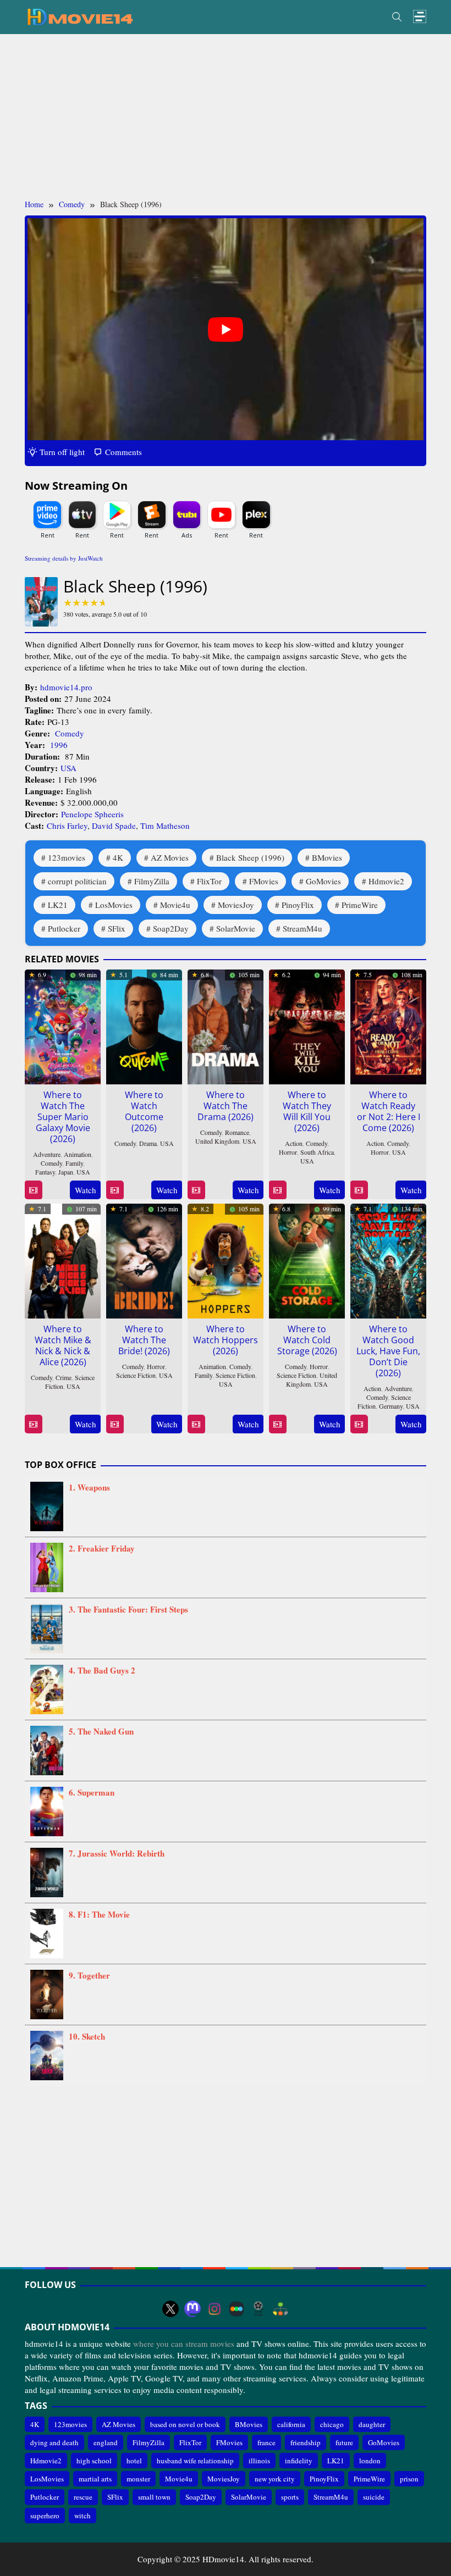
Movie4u (175, 905)
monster (138, 2479)
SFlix (117, 928)
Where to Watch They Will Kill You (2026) (307, 1111)
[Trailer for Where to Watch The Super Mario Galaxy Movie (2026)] (33, 1190)
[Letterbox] (237, 2309)
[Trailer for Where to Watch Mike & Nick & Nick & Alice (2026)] (33, 1424)
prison (409, 2479)
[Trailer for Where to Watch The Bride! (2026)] (115, 1424)
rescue (83, 2497)
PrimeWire (360, 905)
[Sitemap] (280, 2309)
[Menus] (420, 17)
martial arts (95, 2479)
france (266, 2442)
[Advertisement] (226, 117)
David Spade (114, 826)
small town (154, 2497)
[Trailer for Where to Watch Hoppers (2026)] (196, 1424)
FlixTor (209, 881)
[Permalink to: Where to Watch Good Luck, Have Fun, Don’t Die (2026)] (388, 1260)
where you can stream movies (184, 2344)
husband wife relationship (195, 2461)
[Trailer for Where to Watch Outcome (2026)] (115, 1190)
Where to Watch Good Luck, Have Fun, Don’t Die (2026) (388, 1351)
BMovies (327, 857)
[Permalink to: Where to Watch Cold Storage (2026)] (307, 1260)
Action (294, 1143)
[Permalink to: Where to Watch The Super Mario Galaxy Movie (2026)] (63, 1026)
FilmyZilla (152, 881)
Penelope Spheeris (92, 814)
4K (118, 857)
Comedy (70, 733)
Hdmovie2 (386, 881)
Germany (391, 1406)
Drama (148, 1143)
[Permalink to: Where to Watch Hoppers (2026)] (226, 1260)
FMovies (264, 881)
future (344, 2442)
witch (82, 2516)
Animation (78, 1154)
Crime (64, 1377)
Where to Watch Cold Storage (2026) (307, 1340)
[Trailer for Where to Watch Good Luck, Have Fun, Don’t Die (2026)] (359, 1424)
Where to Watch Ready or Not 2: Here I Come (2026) (389, 1111)
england (106, 2442)
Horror (288, 1152)
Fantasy (45, 1172)
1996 (59, 745)
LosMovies (114, 905)
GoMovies (323, 881)
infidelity (299, 2461)
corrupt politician (77, 881)
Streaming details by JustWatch (64, 558)
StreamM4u (302, 928)
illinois (259, 2461)
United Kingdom (217, 1141)
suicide (374, 2497)
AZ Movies (170, 857)
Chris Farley (67, 826)
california (291, 2424)
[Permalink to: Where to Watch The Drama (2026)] (226, 1026)
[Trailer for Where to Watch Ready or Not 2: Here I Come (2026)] (359, 1190)
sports (290, 2497)
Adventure (47, 1154)
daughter (372, 2424)
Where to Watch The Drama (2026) (226, 1106)
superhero (45, 2516)
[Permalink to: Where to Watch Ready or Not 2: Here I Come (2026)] (388, 1026)
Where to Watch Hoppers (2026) (226, 1340)
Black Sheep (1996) (250, 857)
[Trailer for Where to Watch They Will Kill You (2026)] (277, 1190)
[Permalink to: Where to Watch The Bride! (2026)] (144, 1260)
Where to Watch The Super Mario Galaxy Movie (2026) (63, 1117)
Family (74, 1163)
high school (94, 2461)
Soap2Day (171, 928)
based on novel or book (185, 2424)
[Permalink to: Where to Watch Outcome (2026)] (144, 1026)
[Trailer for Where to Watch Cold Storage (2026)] (277, 1424)
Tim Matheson (165, 826)
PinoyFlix (298, 905)
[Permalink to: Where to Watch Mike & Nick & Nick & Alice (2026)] (63, 1260)
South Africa (317, 1152)
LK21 (58, 905)
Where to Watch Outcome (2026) (144, 1111)
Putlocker (64, 928)
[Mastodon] (193, 2309)
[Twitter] (170, 2309)
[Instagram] (215, 2309)
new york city (275, 2479)
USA (68, 768)
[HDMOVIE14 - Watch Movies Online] (80, 16)
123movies (67, 857)
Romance (237, 1132)
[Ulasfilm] (258, 2309)
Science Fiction (136, 1375)
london (370, 2461)
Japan (66, 1172)
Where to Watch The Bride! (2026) (144, 1340)
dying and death (54, 2442)
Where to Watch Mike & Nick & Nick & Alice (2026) (63, 1345)
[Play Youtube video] (226, 329)
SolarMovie (236, 928)
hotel (134, 2461)
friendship (306, 2442)
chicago (332, 2424)
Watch (86, 1190)
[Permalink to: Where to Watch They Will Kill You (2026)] (307, 1026)
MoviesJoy (236, 905)
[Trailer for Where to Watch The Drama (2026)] (196, 1190)
